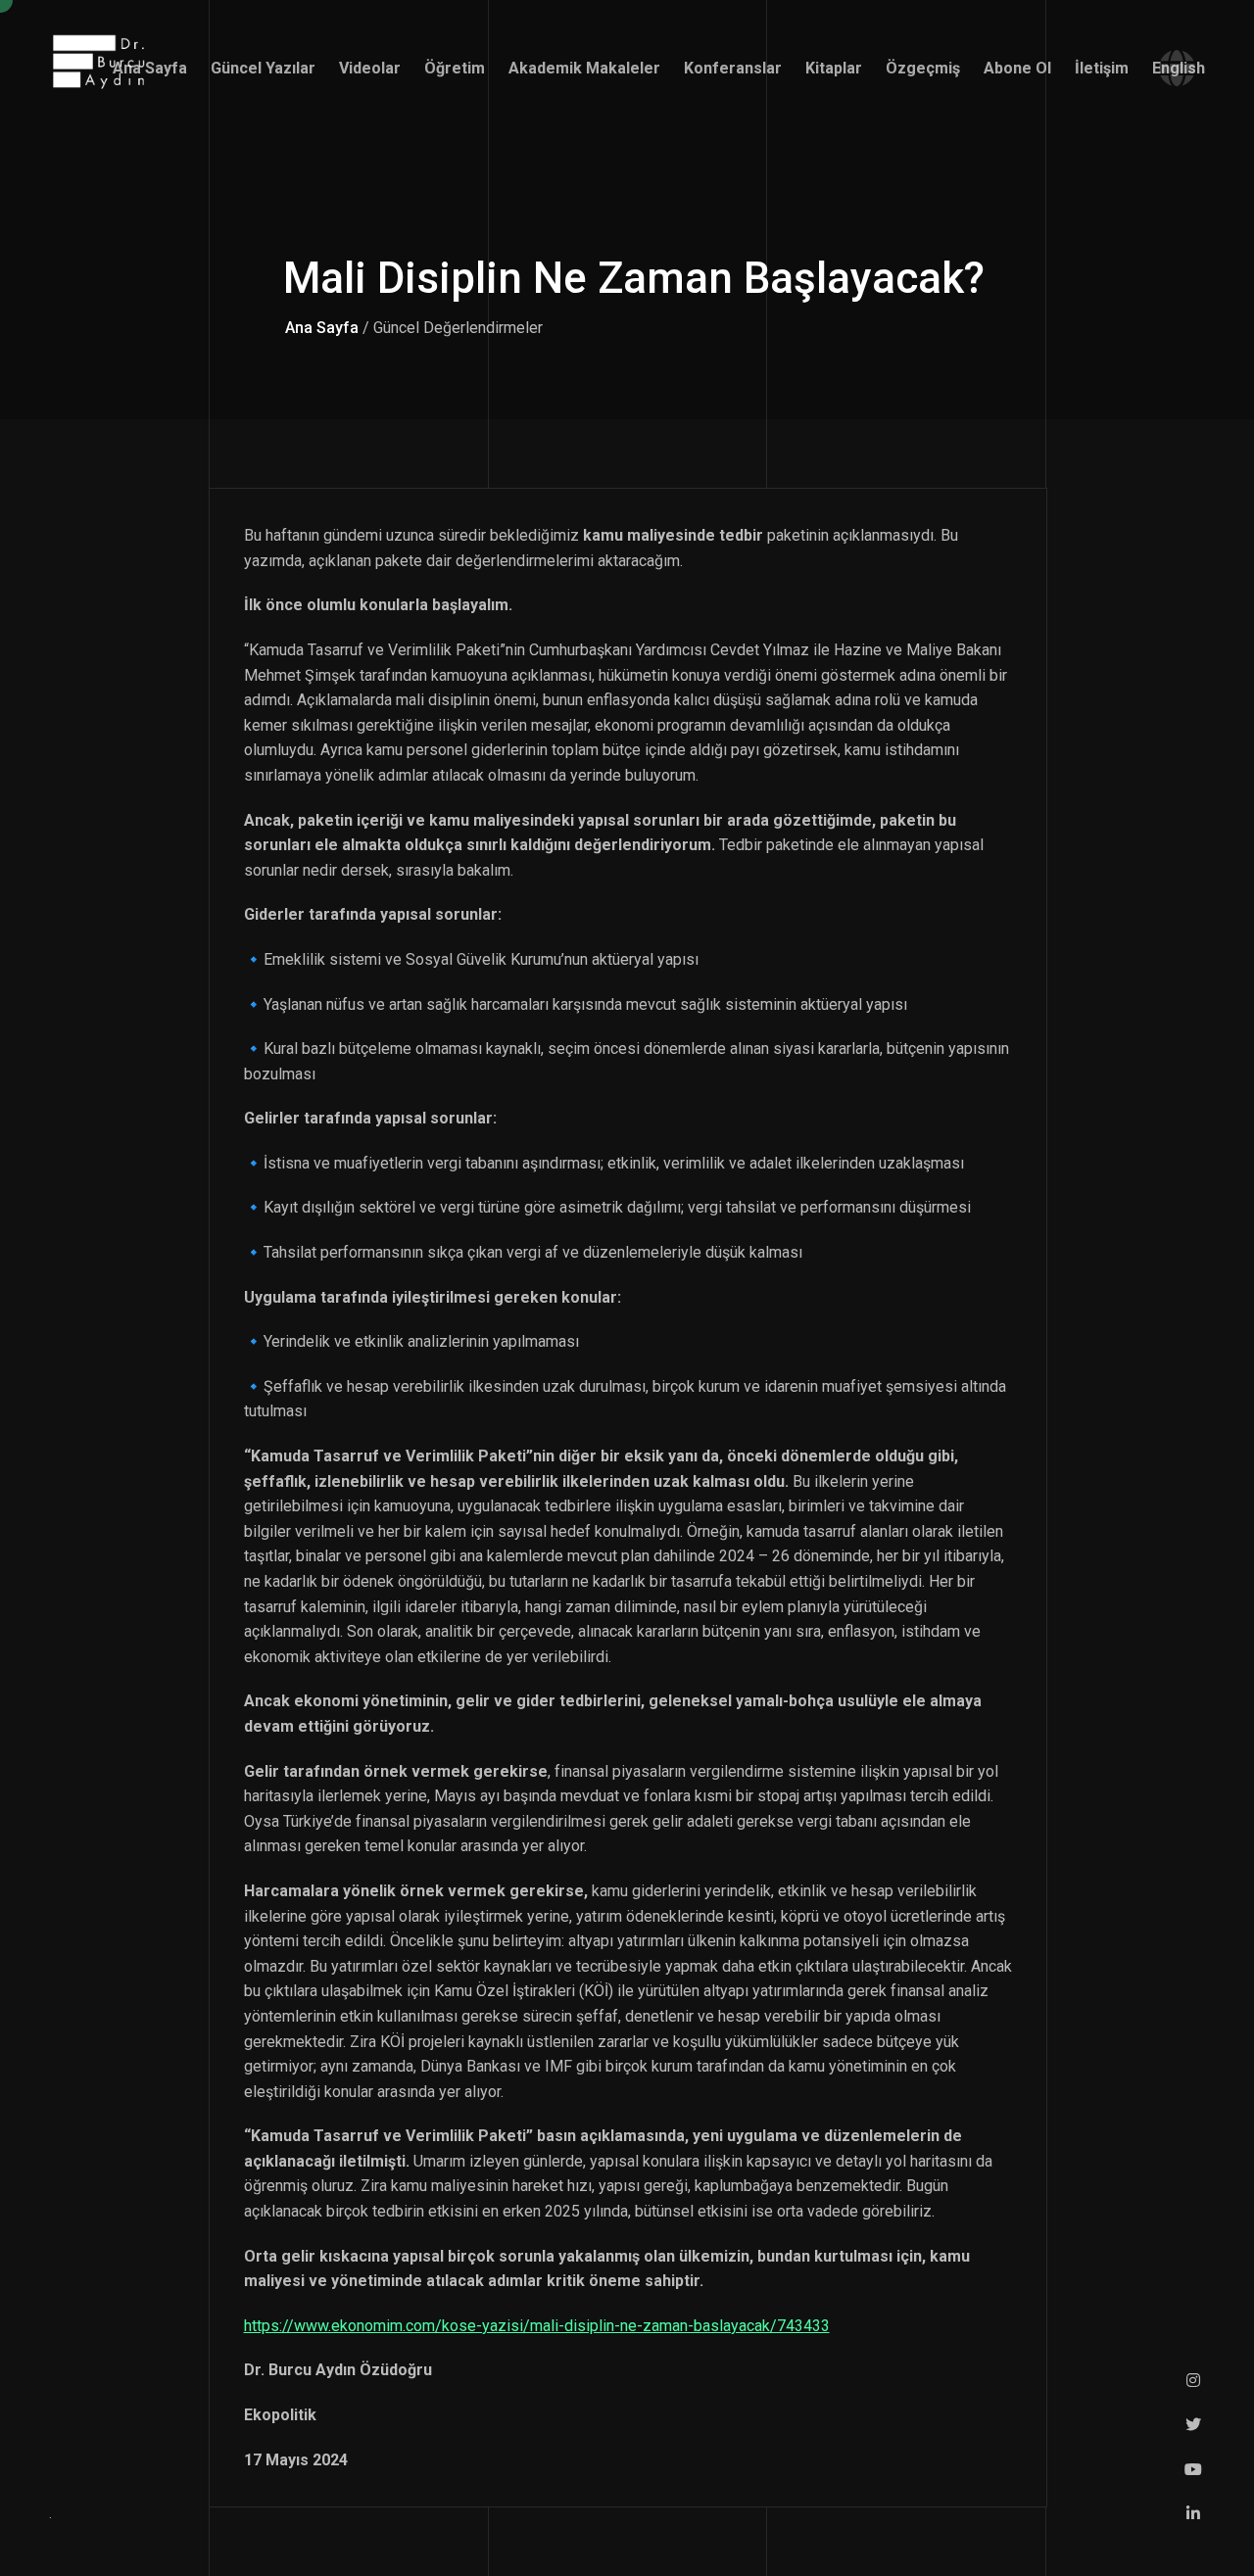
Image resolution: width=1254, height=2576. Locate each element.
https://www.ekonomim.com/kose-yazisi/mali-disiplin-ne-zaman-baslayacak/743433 (537, 2326)
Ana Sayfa (322, 328)
